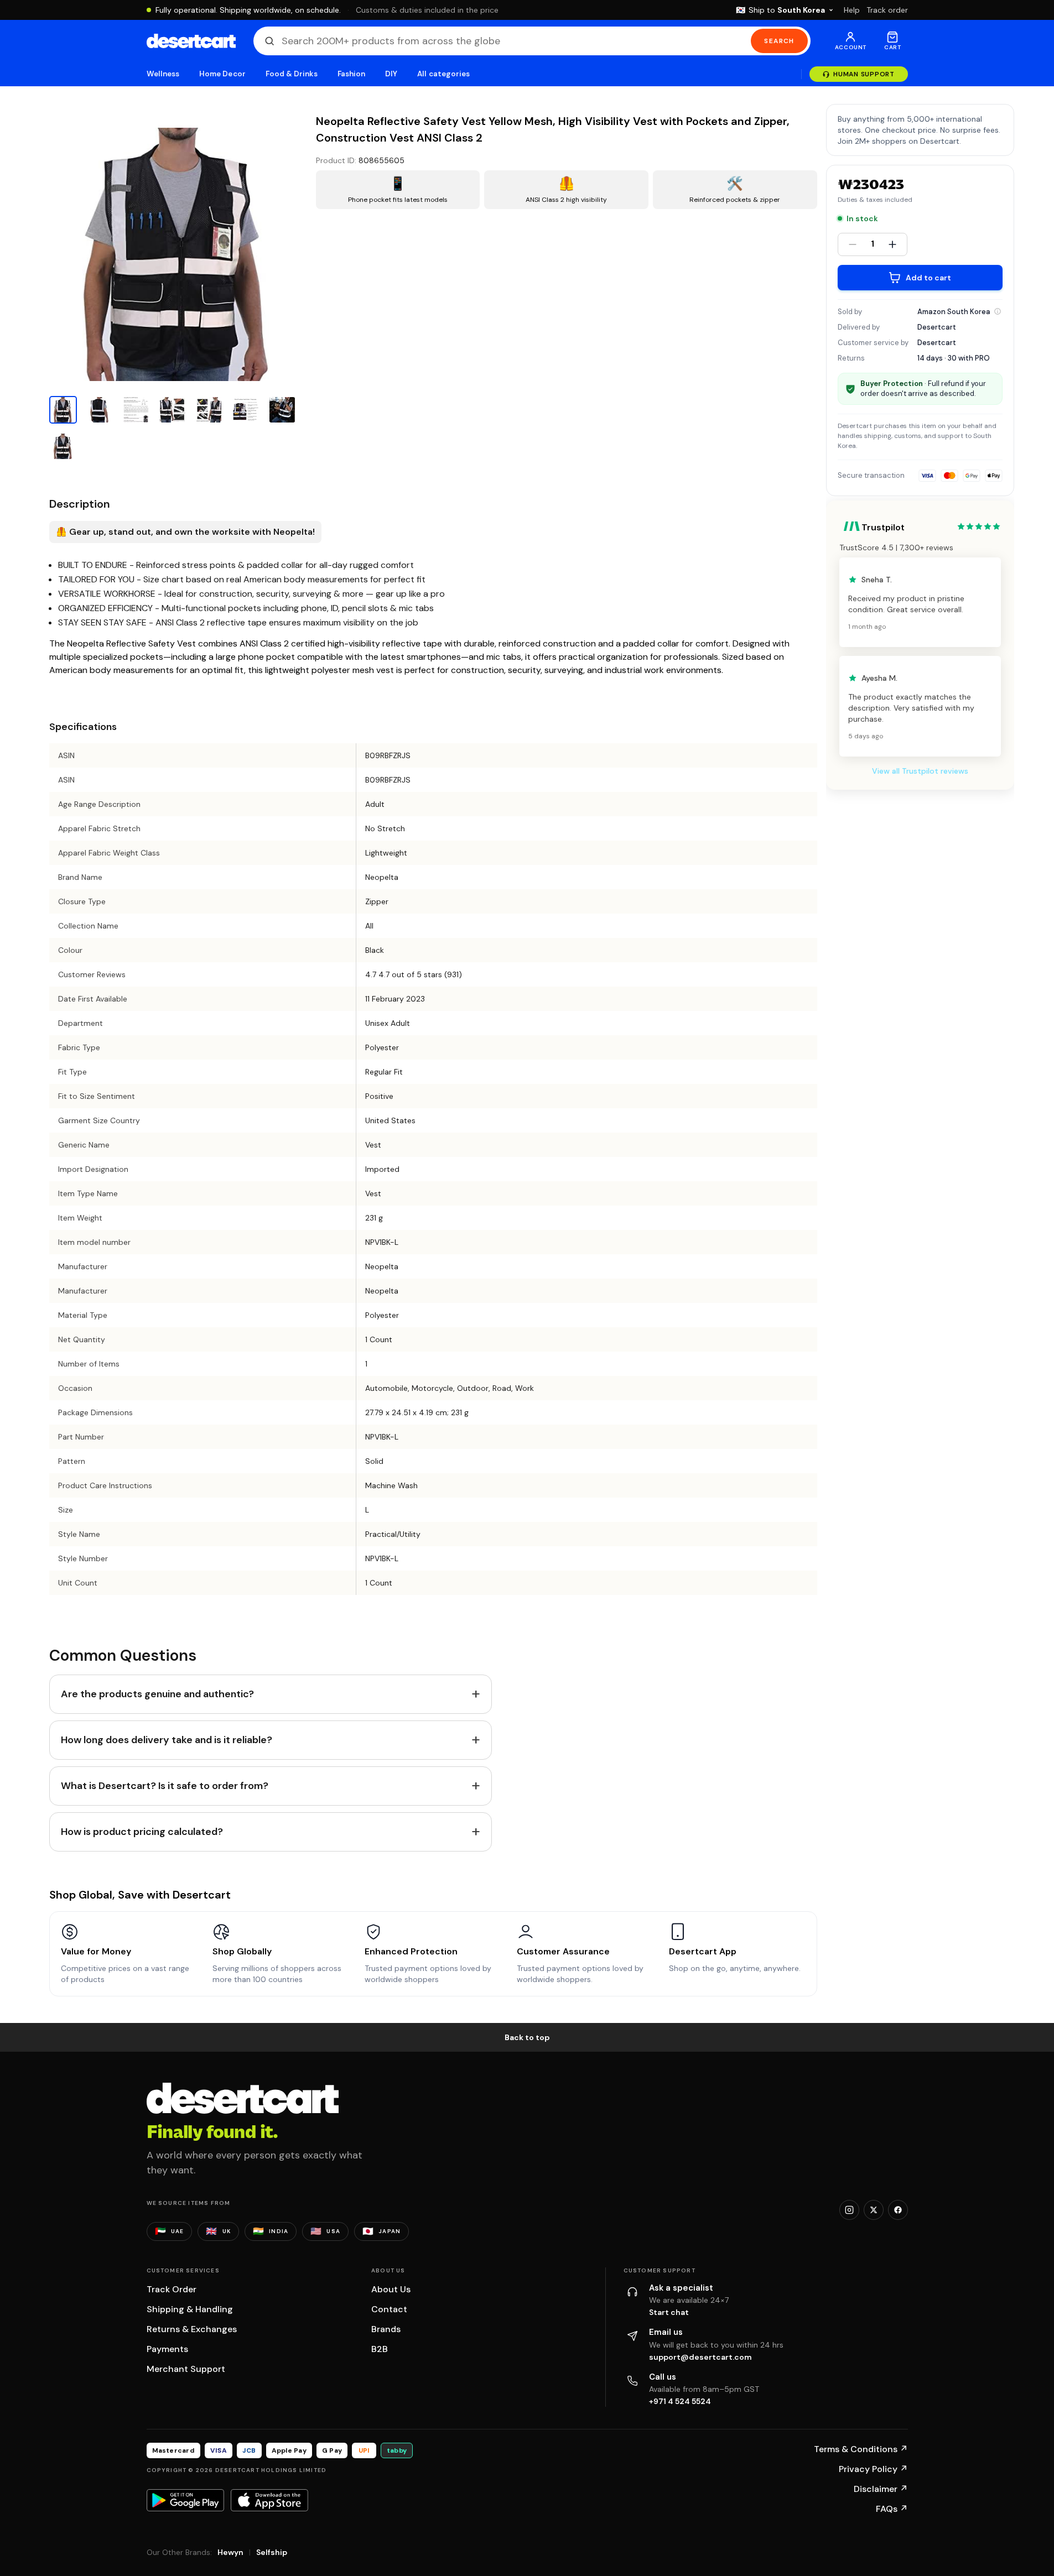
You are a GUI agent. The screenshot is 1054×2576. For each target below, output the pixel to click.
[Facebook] (898, 2210)
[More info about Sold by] (998, 311)
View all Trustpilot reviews (920, 771)
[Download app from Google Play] (185, 2500)
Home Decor (222, 74)
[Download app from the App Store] (269, 2500)
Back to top (527, 2037)
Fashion (351, 74)
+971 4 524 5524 (680, 2401)
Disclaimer (881, 2489)
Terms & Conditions (861, 2449)
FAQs (892, 2509)
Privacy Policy (873, 2469)
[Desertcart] (191, 41)
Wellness (163, 74)
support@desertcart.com (700, 2357)
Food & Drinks (292, 74)
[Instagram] (849, 2210)
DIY (391, 74)
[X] (874, 2210)
